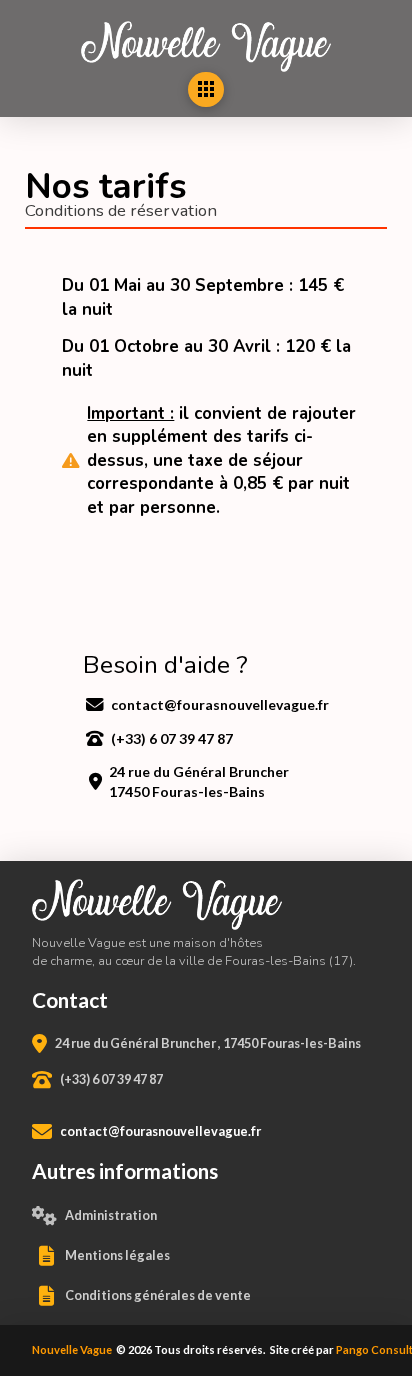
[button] (205, 89)
